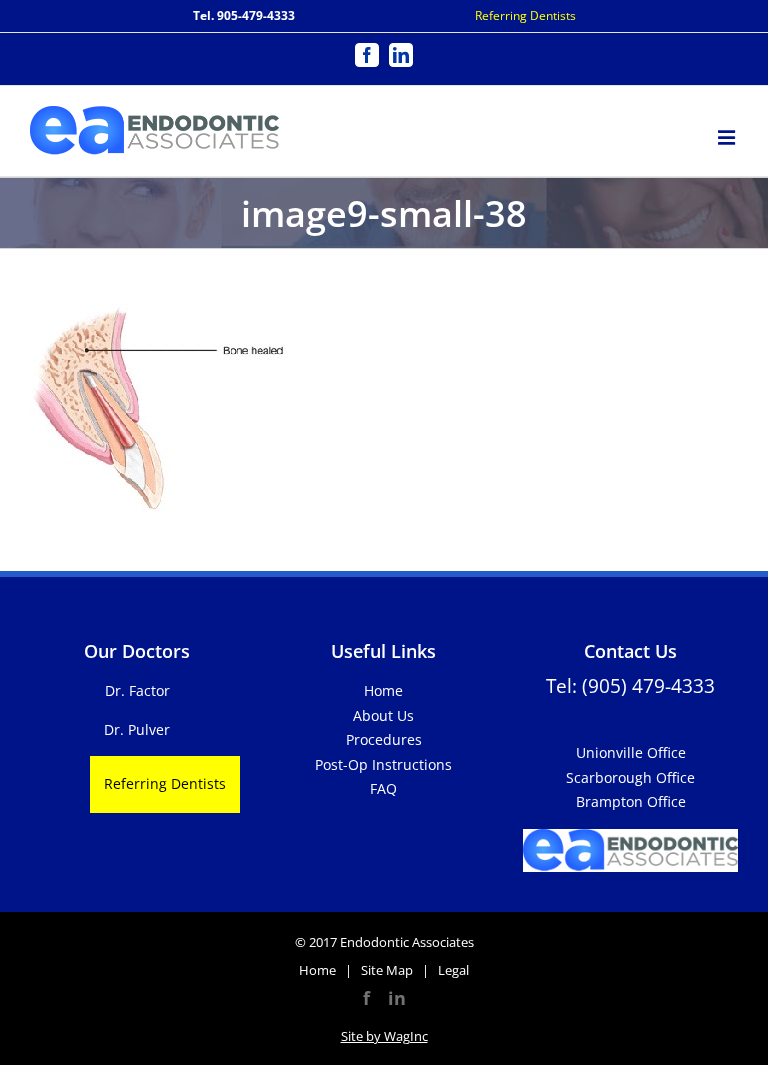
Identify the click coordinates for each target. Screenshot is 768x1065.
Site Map (387, 970)
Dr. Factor (137, 690)
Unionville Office (631, 752)
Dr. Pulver (137, 729)
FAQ (383, 788)
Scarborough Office (630, 777)
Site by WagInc (384, 1036)
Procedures (384, 739)
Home (383, 690)
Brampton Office (631, 801)
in (397, 998)
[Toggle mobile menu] (728, 134)
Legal (453, 970)
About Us (383, 715)
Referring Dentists (525, 15)
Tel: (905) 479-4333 (630, 685)
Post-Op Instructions (383, 764)
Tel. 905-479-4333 (244, 15)
